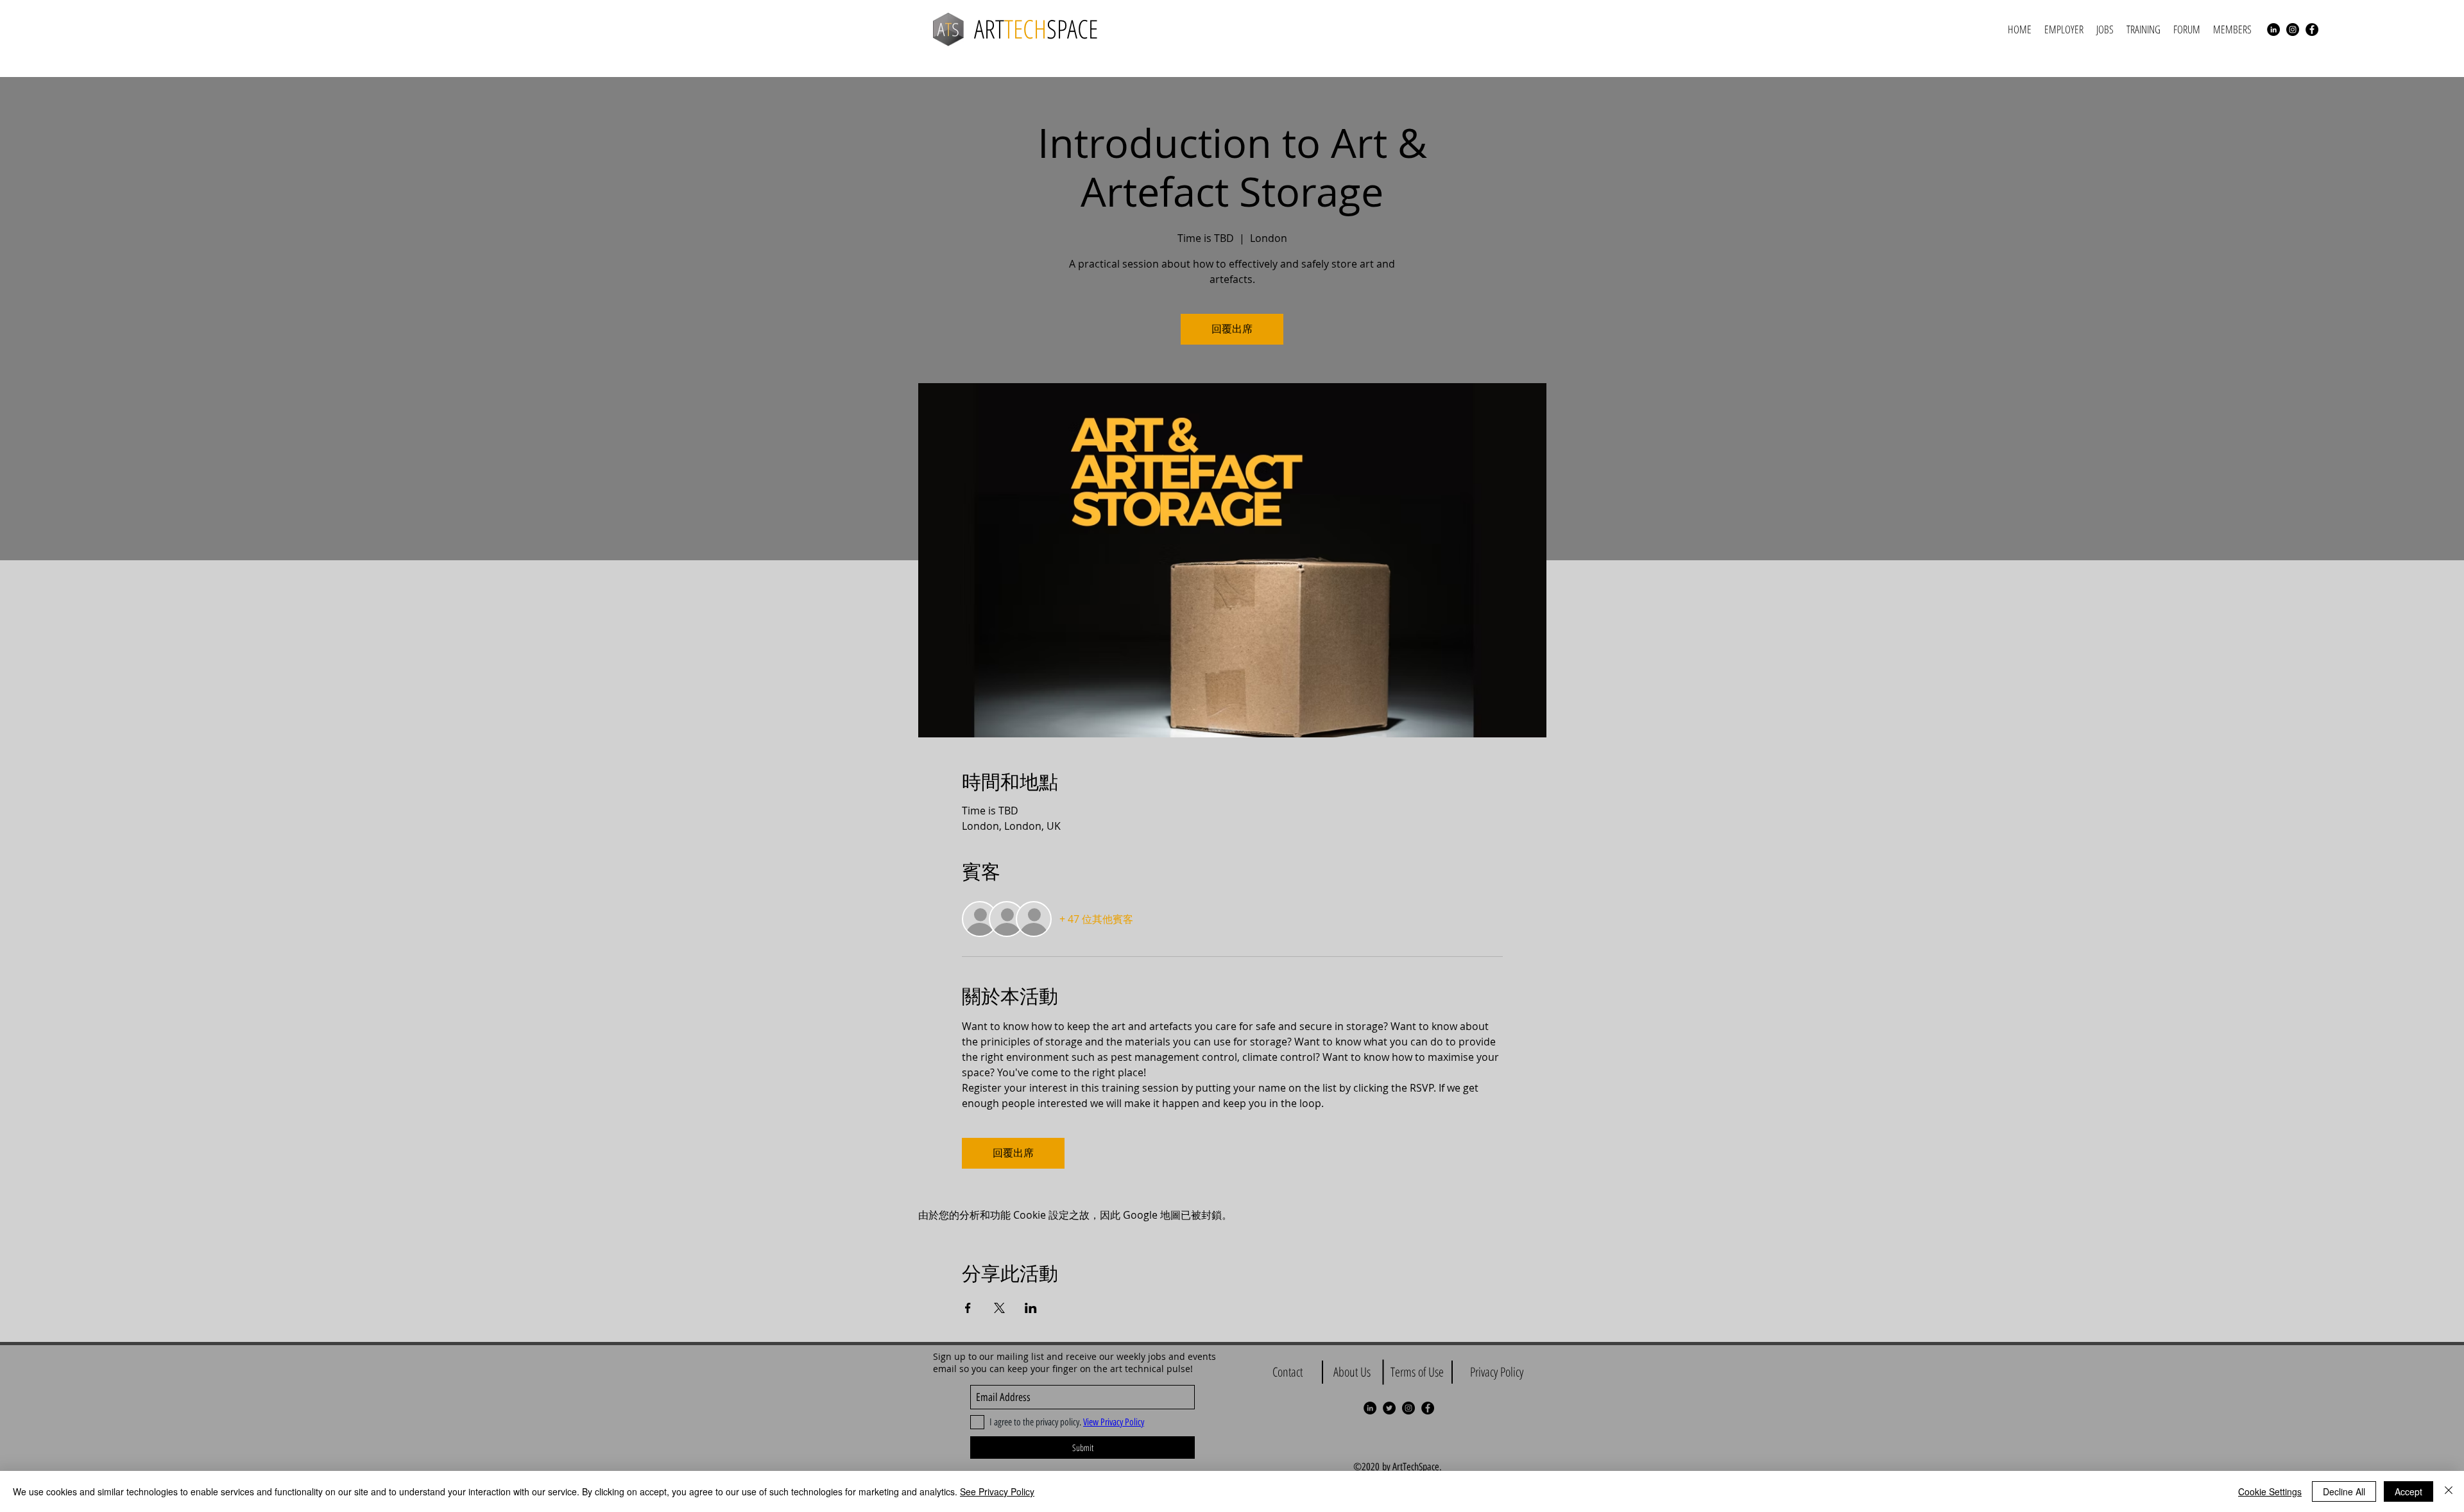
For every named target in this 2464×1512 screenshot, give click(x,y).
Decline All (2344, 1491)
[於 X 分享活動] (999, 1308)
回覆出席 (1232, 329)
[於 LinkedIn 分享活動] (1031, 1308)
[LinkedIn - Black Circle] (2273, 30)
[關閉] (2449, 1491)
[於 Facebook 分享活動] (968, 1308)
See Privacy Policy (997, 1491)
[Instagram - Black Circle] (2293, 30)
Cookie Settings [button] (2270, 1491)
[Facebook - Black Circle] (2312, 30)
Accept (2408, 1491)
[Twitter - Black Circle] (1389, 1408)
